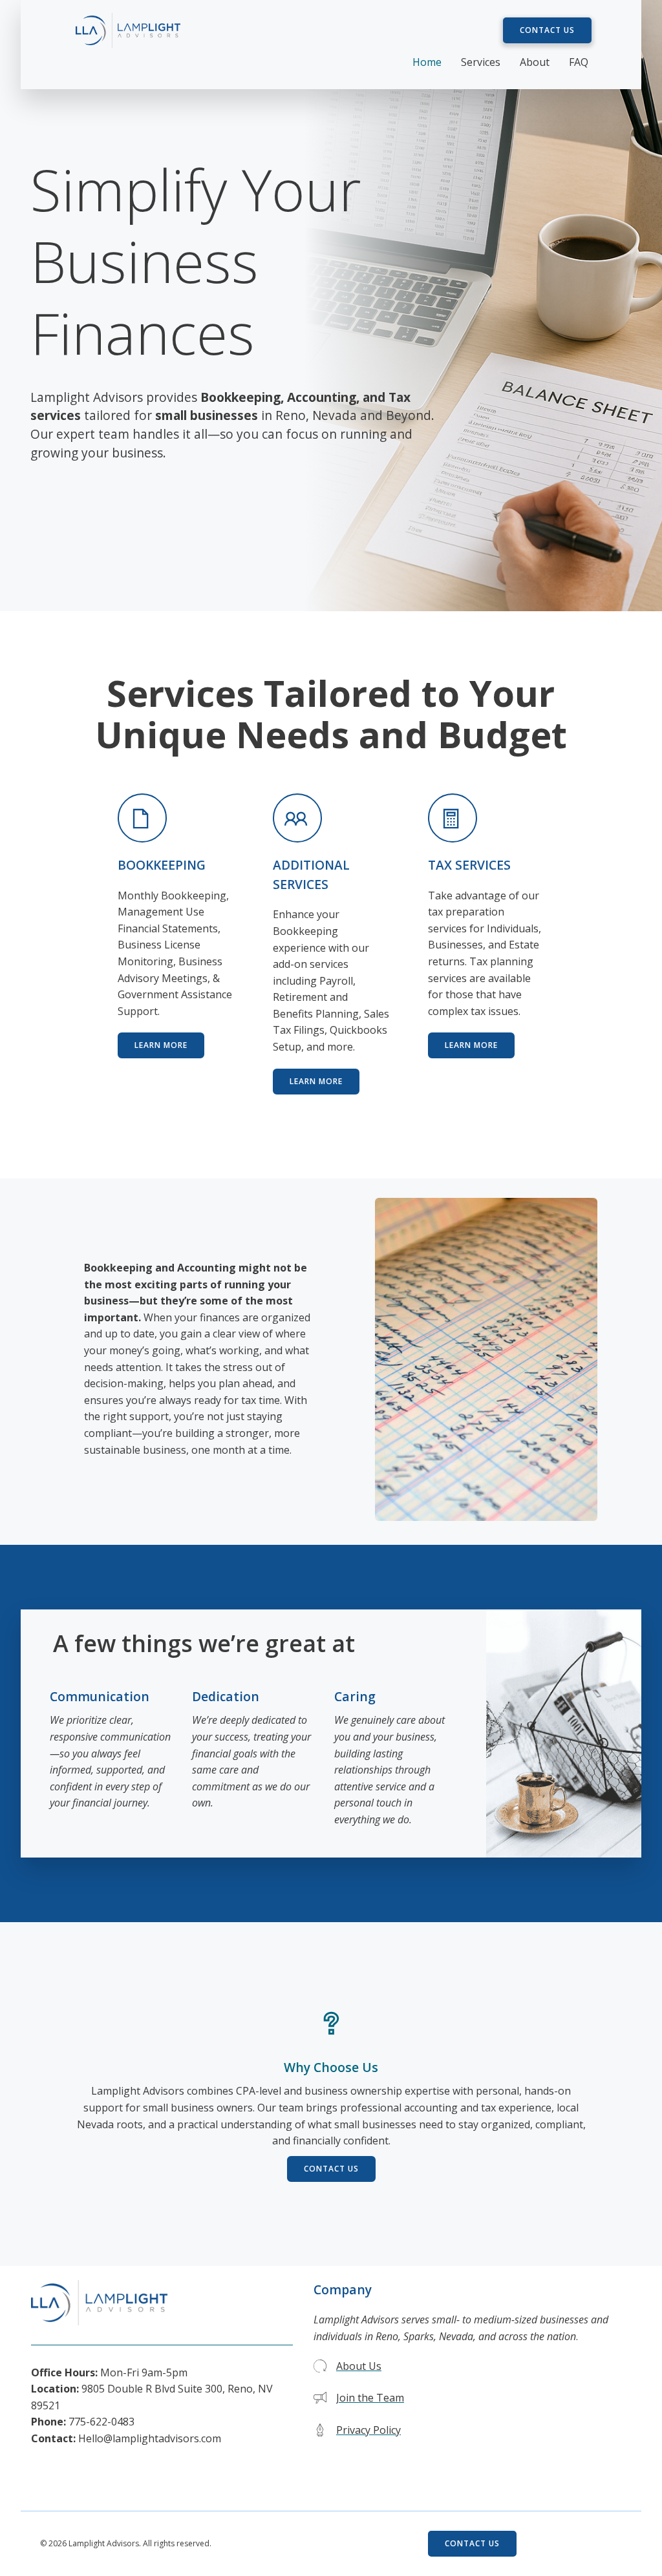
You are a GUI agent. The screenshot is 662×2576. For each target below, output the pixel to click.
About (535, 62)
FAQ (579, 62)
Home (427, 62)
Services (481, 62)
